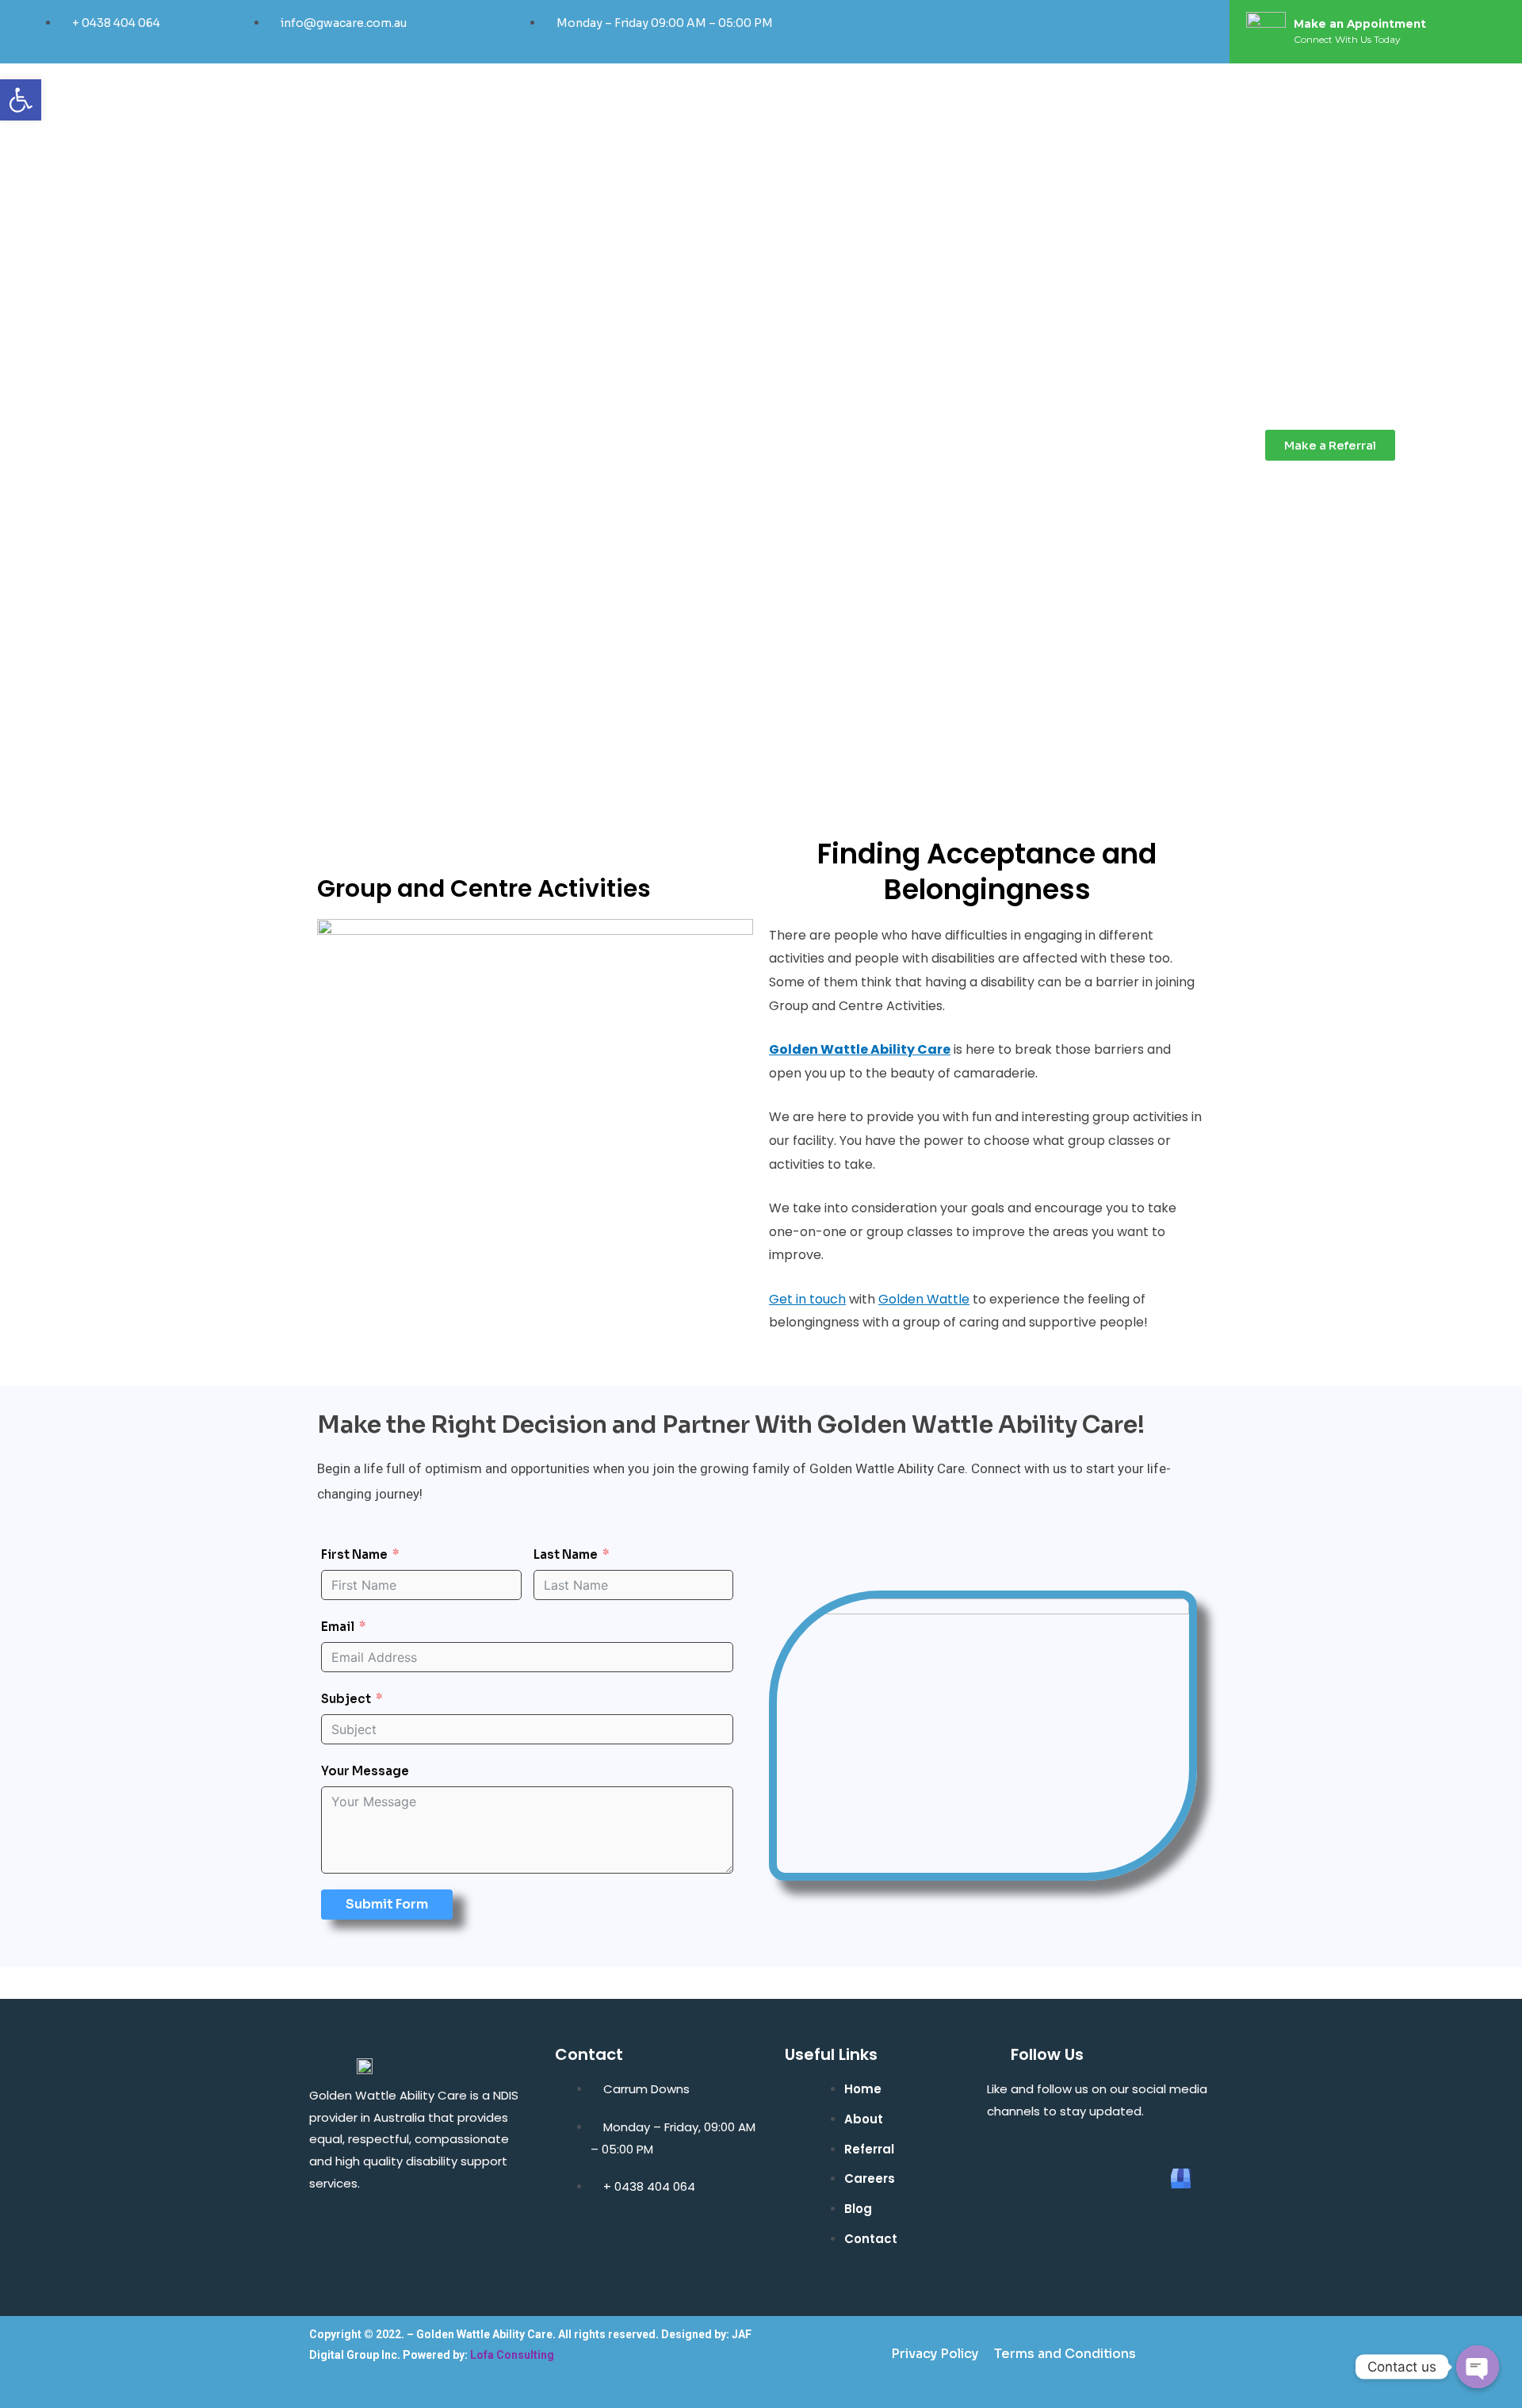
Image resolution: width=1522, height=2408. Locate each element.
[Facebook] (1031, 32)
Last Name (566, 1554)
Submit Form (387, 1904)
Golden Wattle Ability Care (860, 1049)
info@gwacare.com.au (344, 23)
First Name (354, 1554)
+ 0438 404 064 (116, 23)
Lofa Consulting (512, 2355)
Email (338, 1627)
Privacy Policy (935, 2354)
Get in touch (807, 1299)
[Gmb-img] (1181, 2179)
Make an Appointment (1360, 24)
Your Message (365, 1771)
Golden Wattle (924, 1299)
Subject (346, 1699)
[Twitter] (1065, 32)
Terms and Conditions (1065, 2354)
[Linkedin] (1133, 32)
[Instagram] (1099, 32)
